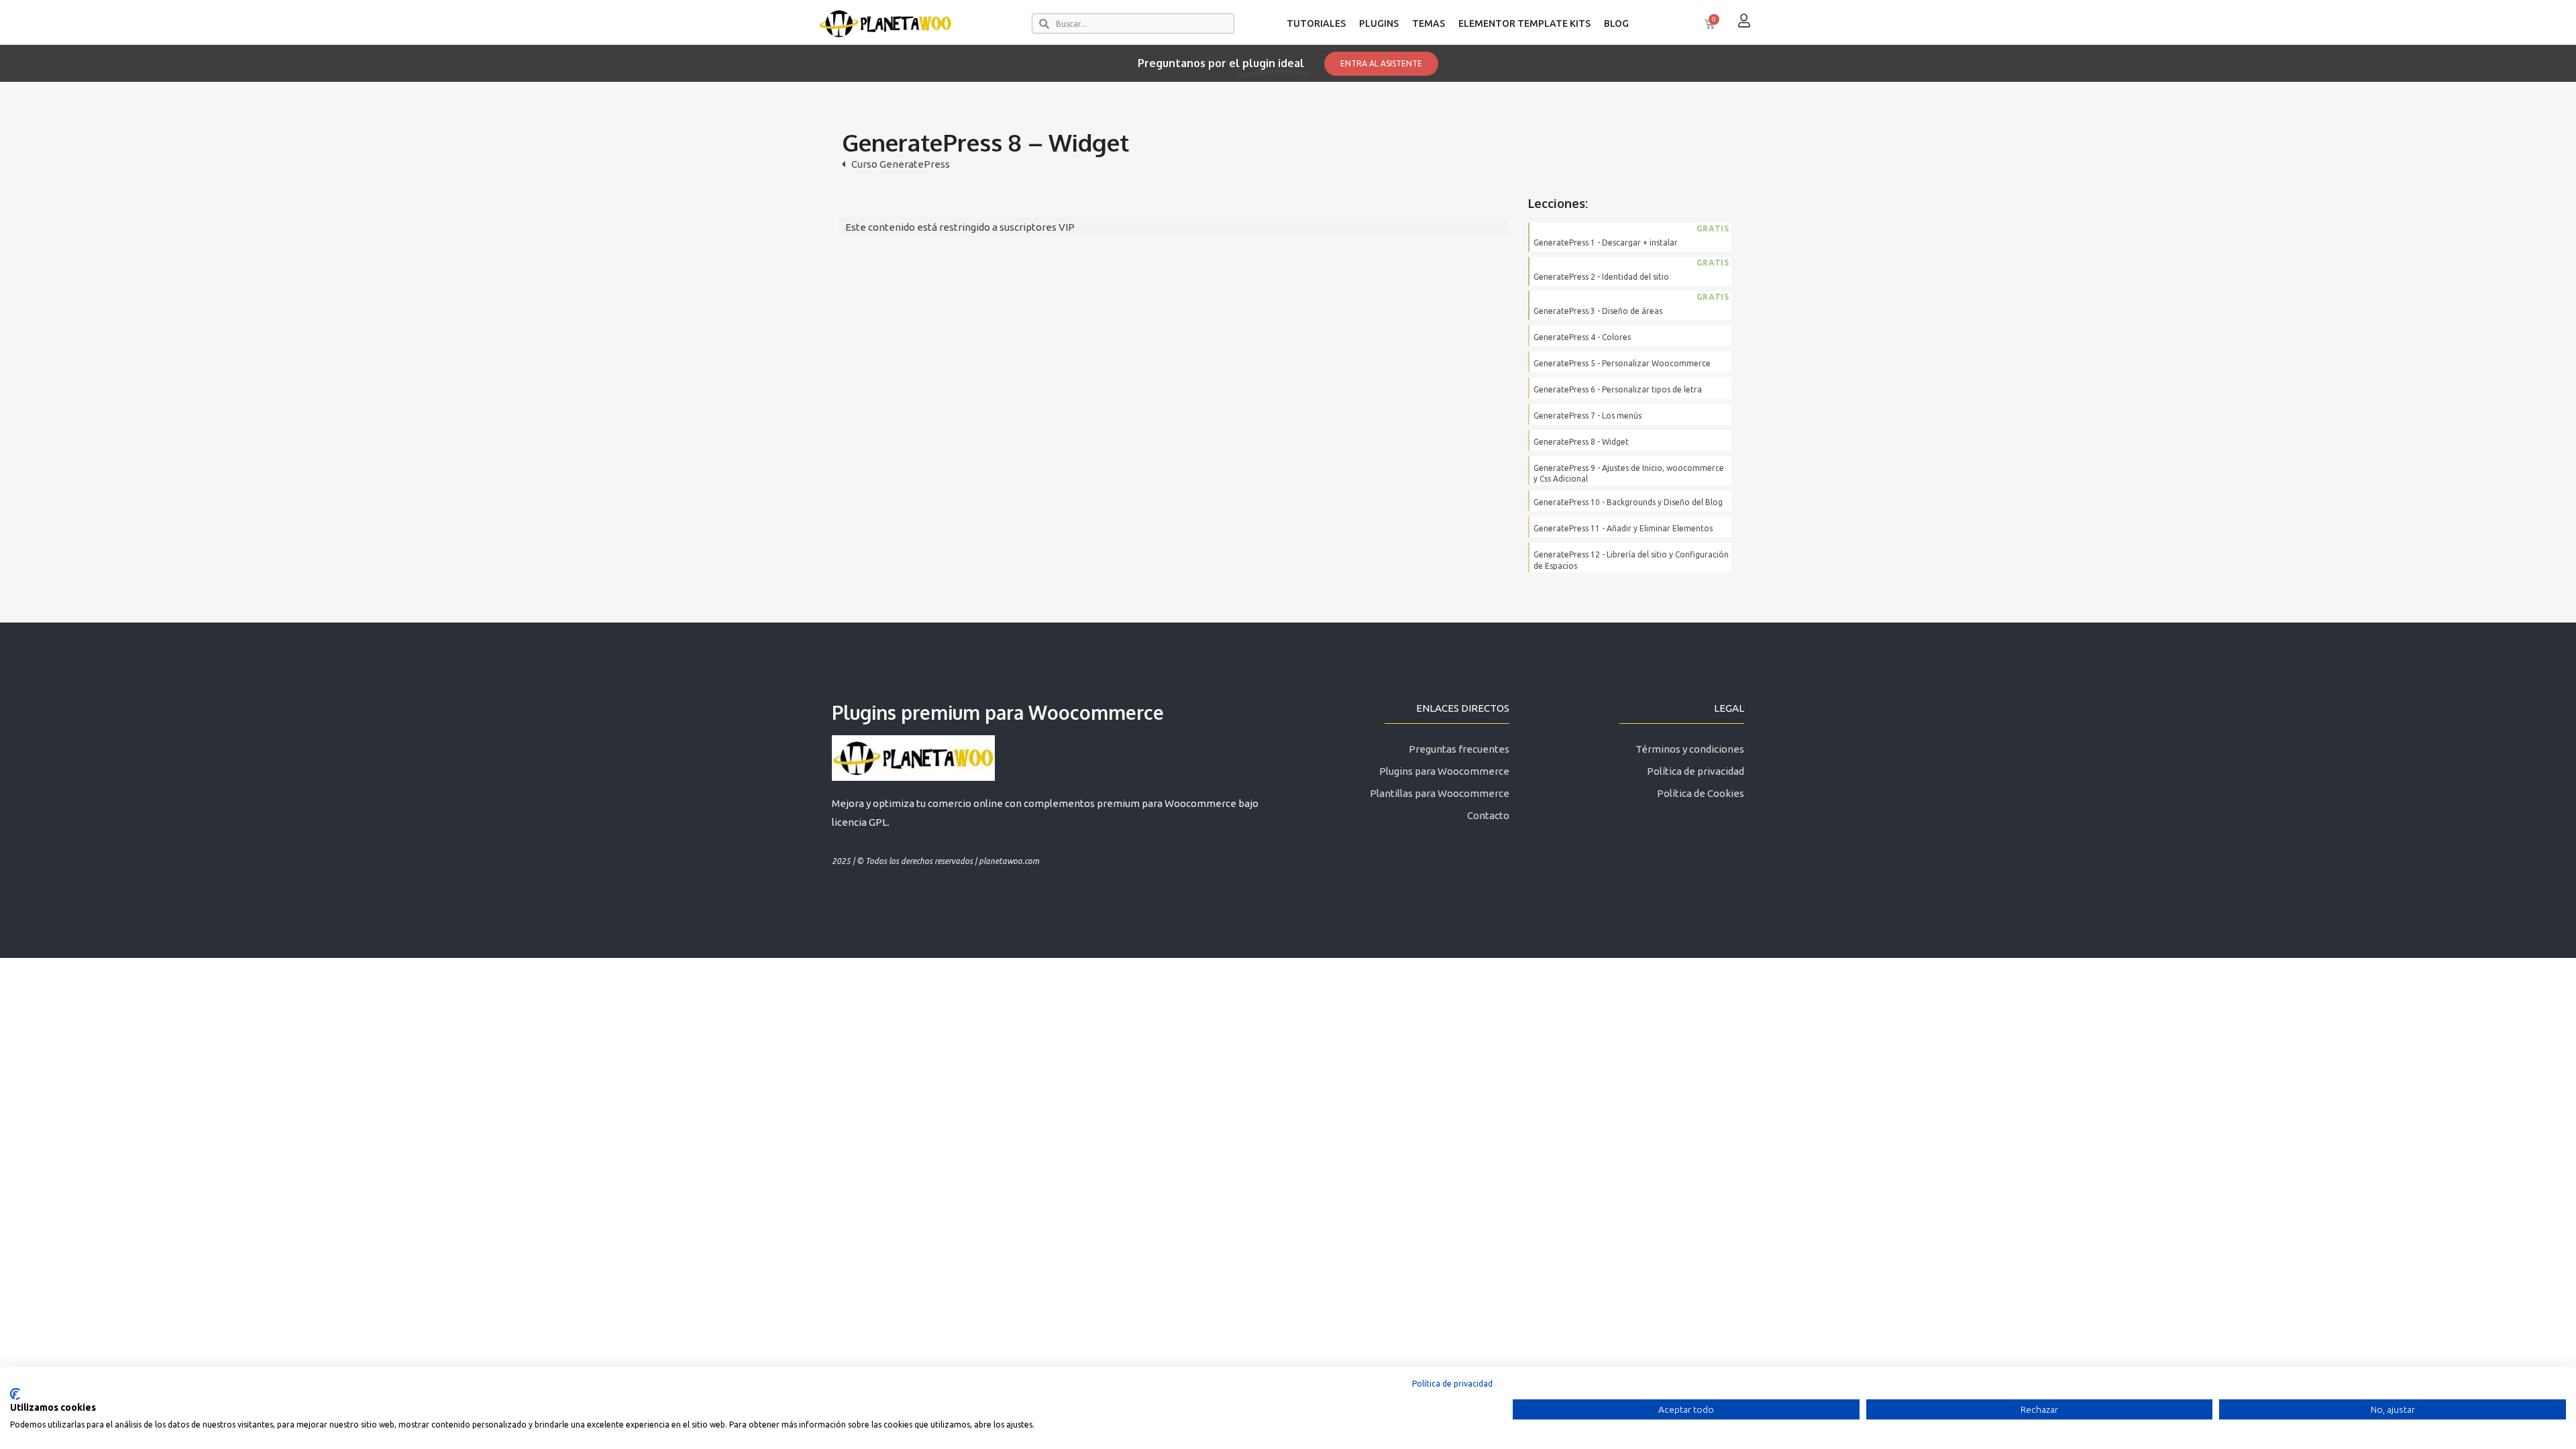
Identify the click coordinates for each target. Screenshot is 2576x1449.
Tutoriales (1316, 23)
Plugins (1379, 23)
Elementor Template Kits (1524, 23)
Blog (1616, 23)
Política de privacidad (1452, 1384)
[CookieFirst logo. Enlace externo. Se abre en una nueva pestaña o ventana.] (15, 1394)
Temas (1429, 23)
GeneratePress (915, 164)
